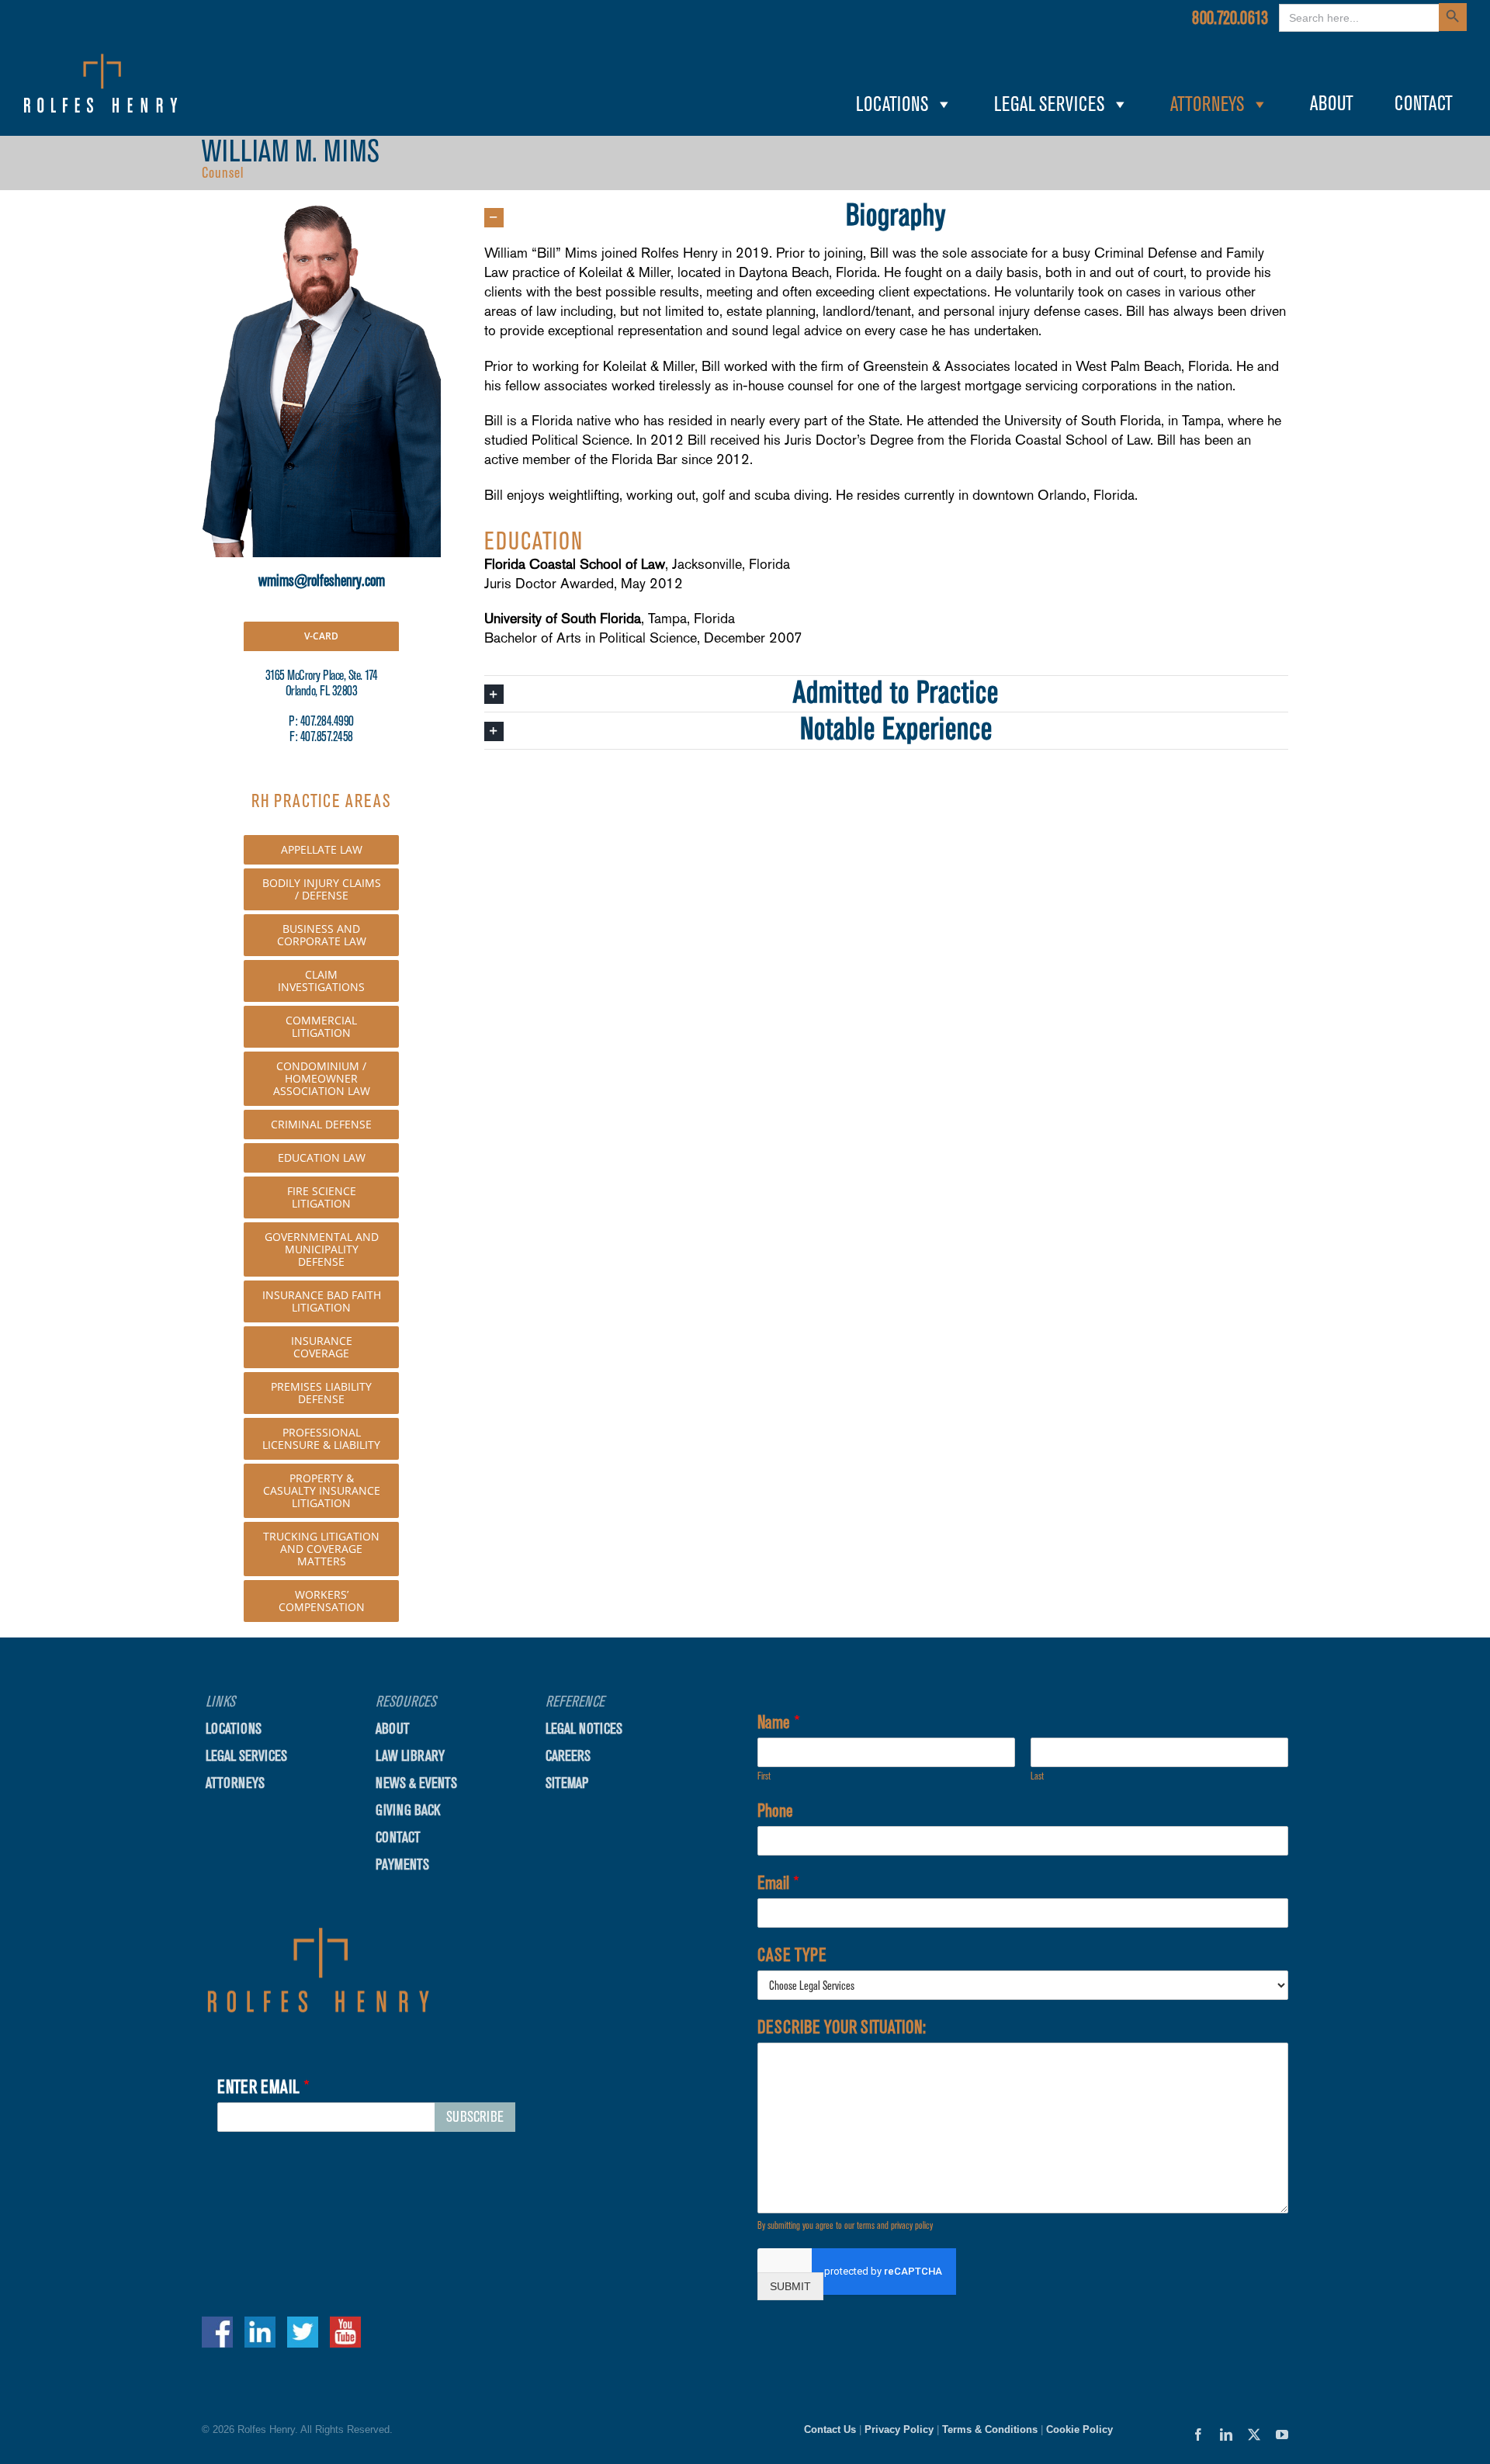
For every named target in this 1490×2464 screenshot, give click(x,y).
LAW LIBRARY (410, 1756)
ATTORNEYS (1207, 104)
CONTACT (1424, 104)
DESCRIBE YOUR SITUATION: (842, 2027)
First (764, 1776)
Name (779, 1722)
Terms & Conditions (990, 2429)
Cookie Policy (1079, 2429)
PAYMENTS (402, 1864)
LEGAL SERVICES (1049, 104)
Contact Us (830, 2429)
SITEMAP (567, 1783)
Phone (775, 1811)
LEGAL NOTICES (584, 1729)
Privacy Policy (899, 2429)
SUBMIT (790, 2286)
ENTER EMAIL (263, 2087)
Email (778, 1883)
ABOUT (1332, 104)
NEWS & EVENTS (416, 1783)
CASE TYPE (792, 1955)
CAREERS (568, 1756)
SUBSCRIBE (475, 2117)
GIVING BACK (408, 1810)
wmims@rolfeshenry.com (322, 580)
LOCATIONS (892, 104)
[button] (886, 217)
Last (1037, 1776)
